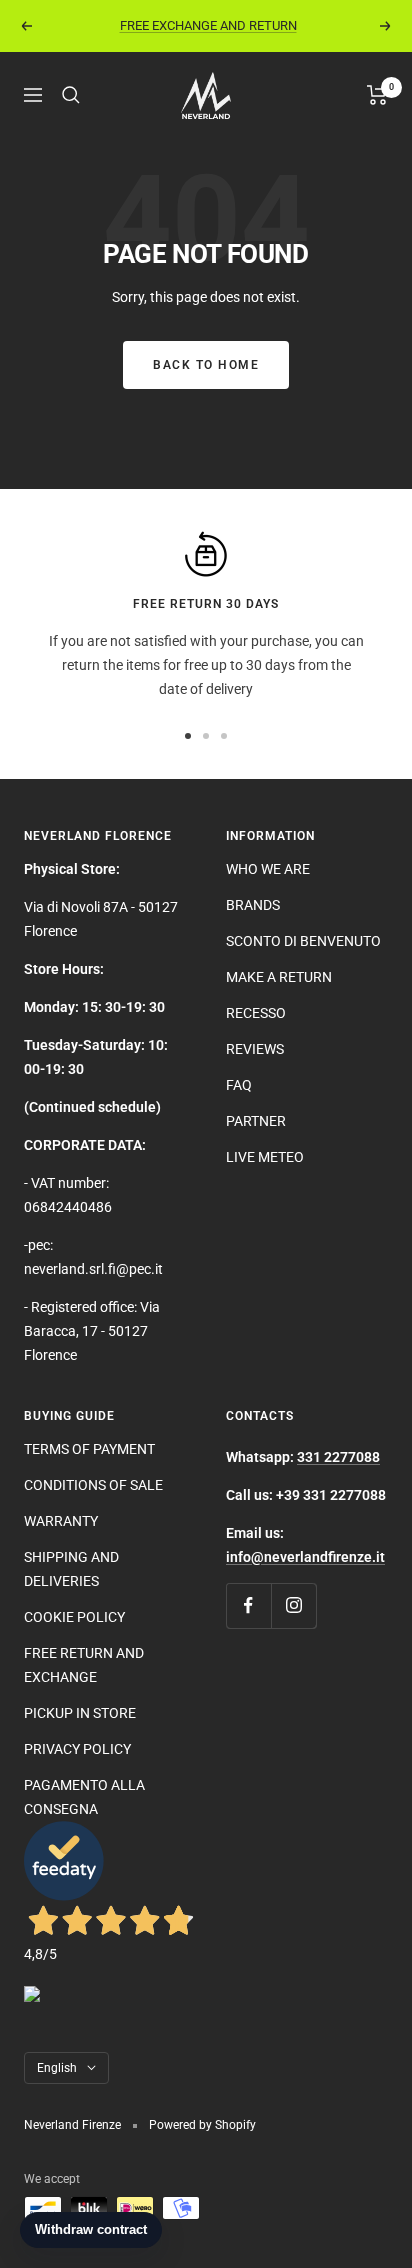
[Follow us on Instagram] (293, 1605)
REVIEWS (255, 1049)
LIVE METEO (265, 1157)
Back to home (206, 365)
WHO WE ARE (268, 869)
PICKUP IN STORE (80, 1713)
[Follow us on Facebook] (248, 1605)
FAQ (239, 1085)
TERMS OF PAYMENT (89, 1449)
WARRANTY (61, 1521)
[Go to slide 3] (224, 736)
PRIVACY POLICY (77, 1749)
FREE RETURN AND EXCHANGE (84, 1665)
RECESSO (256, 1013)
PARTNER (256, 1121)
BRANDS (253, 905)
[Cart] (377, 95)
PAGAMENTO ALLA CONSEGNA (84, 1797)
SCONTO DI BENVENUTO (303, 941)
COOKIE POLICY (74, 1617)
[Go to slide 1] (188, 736)
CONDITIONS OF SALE (93, 1485)
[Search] (71, 95)
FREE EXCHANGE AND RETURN (208, 25)
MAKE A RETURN (279, 977)
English (57, 2068)
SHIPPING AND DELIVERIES (71, 1569)
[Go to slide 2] (206, 736)
